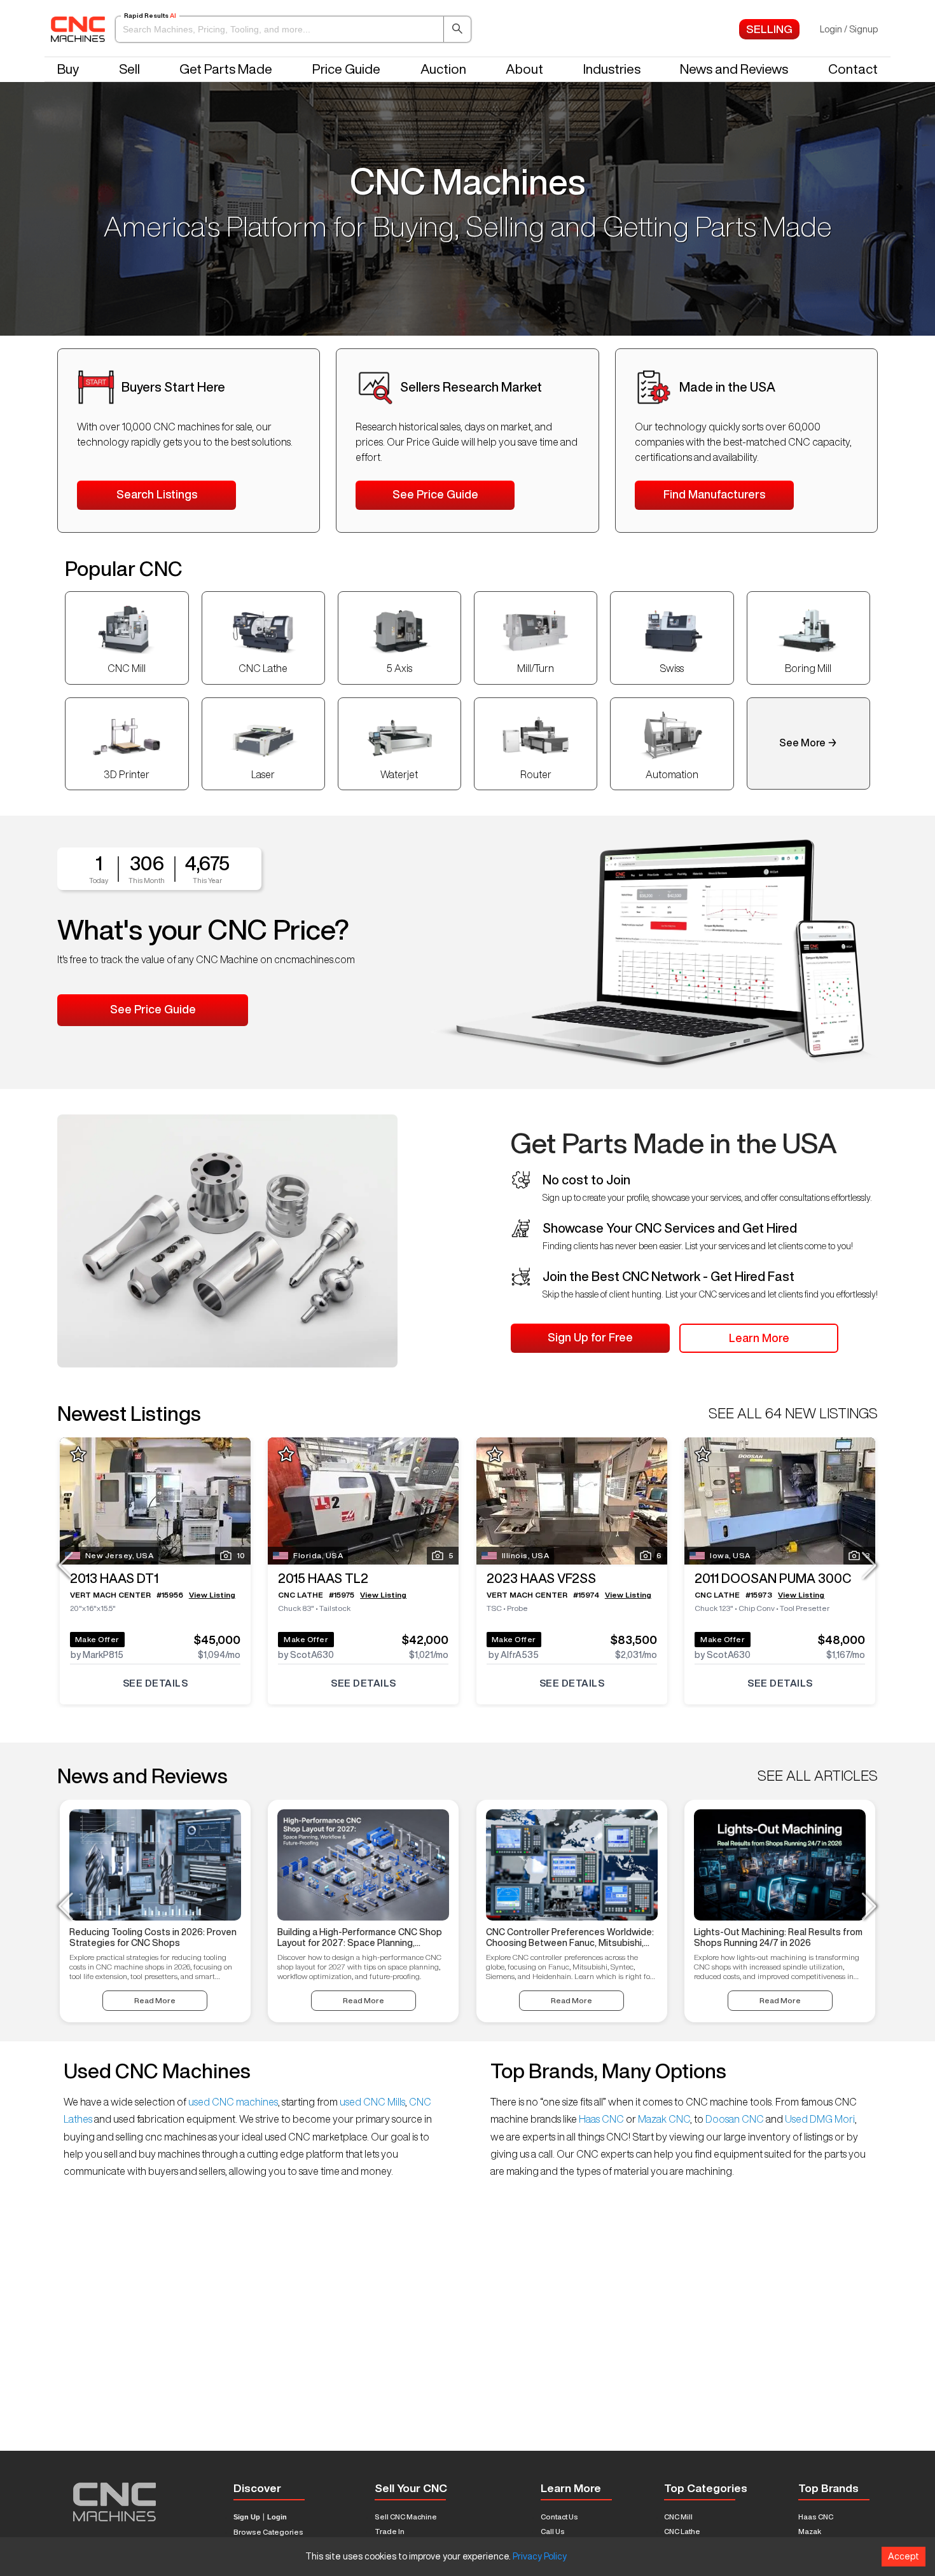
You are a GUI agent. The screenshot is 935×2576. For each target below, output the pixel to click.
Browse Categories (268, 2532)
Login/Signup (849, 29)
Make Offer (97, 1639)
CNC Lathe (682, 2531)
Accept (904, 2556)
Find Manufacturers (714, 494)
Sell (129, 69)
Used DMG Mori (819, 2119)
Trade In (390, 2531)
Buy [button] (68, 69)
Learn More (759, 1338)
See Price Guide (435, 494)
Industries (612, 69)
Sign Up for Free (590, 1337)
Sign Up (247, 2517)
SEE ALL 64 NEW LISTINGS (793, 1413)
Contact (853, 69)
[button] (293, 29)
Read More (155, 2000)
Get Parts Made (226, 69)
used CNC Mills (371, 2102)
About (524, 69)
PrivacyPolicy (540, 2556)
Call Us (553, 2531)
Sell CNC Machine (406, 2517)
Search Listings (157, 494)
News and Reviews (734, 69)
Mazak (810, 2531)
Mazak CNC (663, 2119)
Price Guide (346, 69)
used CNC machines (232, 2102)
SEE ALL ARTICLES (818, 1776)
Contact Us (559, 2517)
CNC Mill (678, 2517)
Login (277, 2517)
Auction (443, 69)
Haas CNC (601, 2119)
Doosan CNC (735, 2119)
